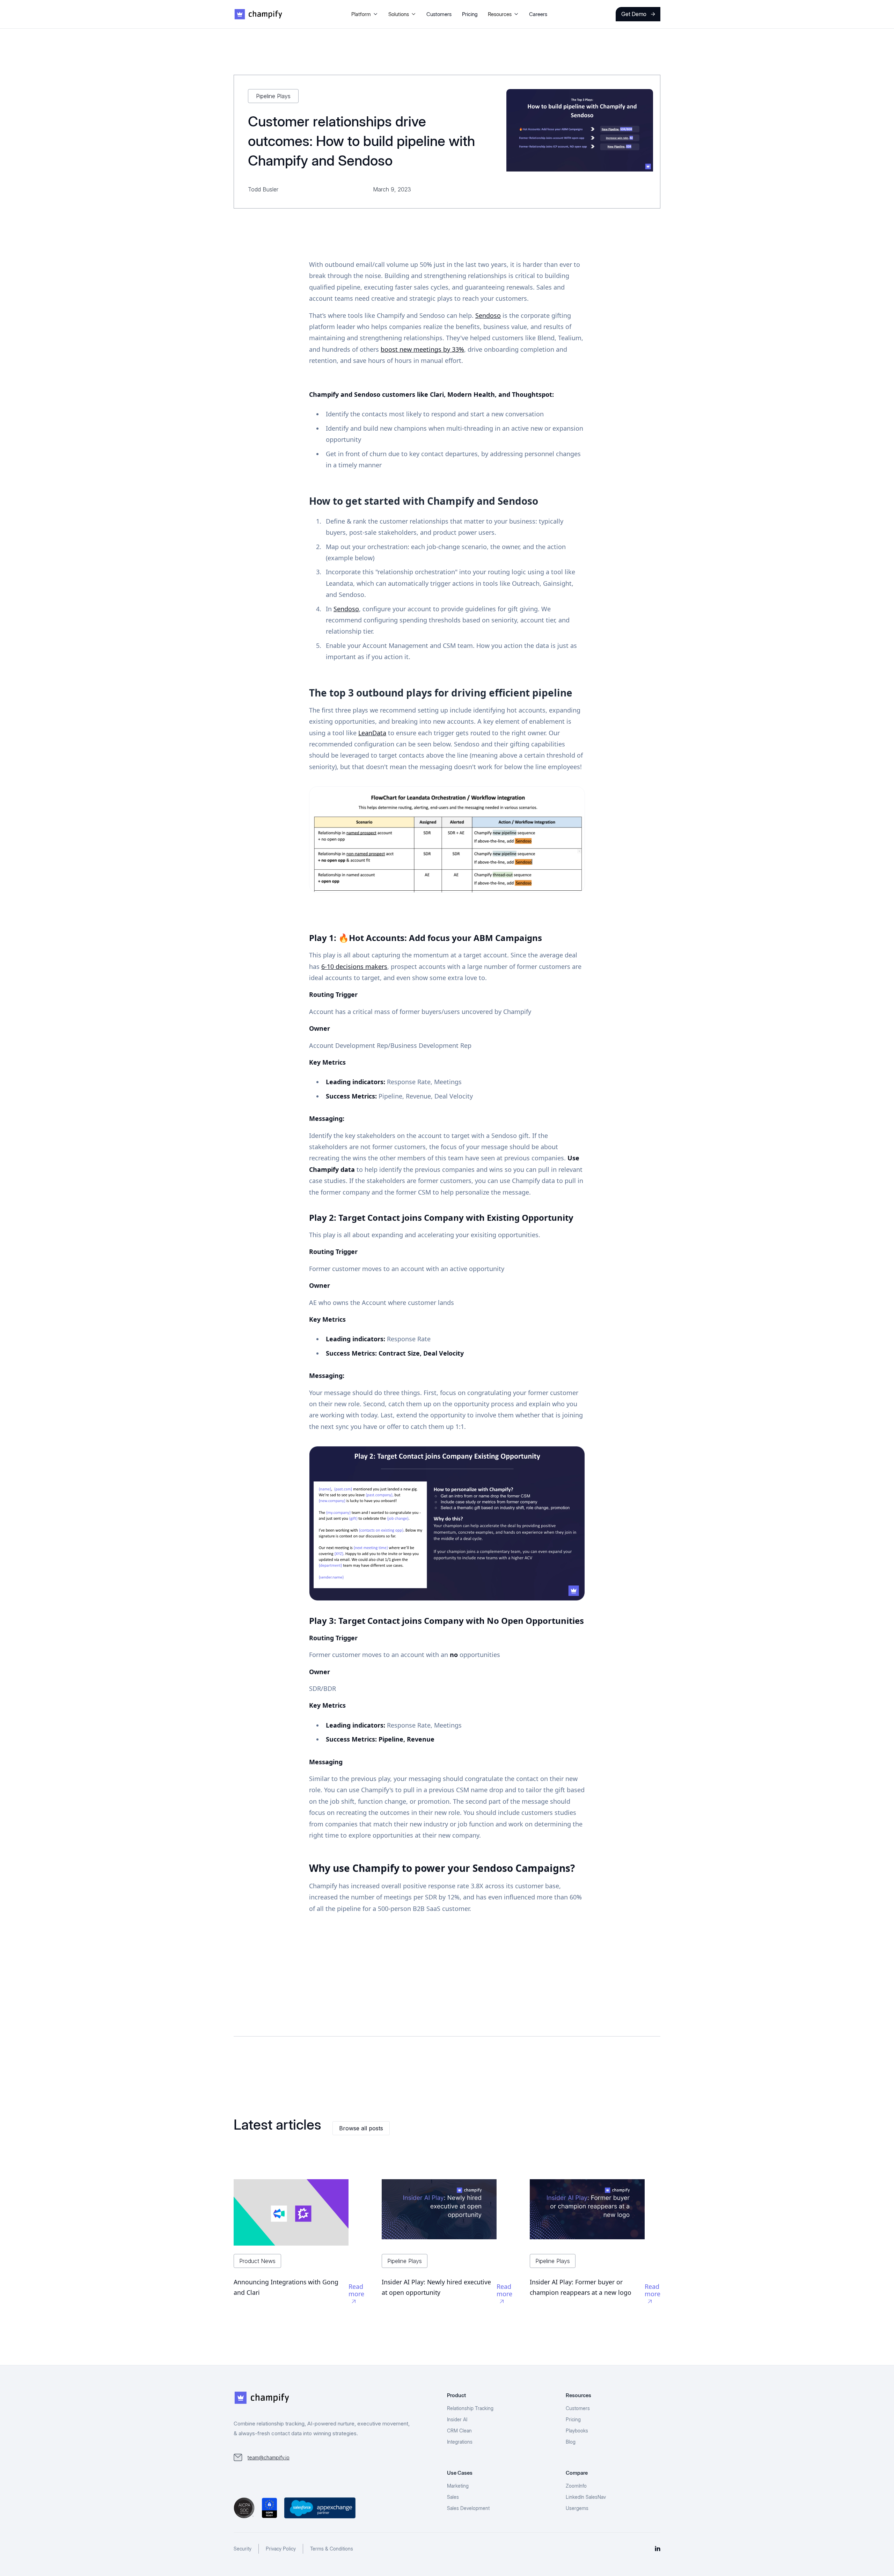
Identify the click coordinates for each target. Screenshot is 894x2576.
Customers (439, 14)
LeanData (372, 733)
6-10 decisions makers (354, 966)
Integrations (460, 2442)
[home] (258, 14)
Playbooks (577, 2431)
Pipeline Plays (273, 96)
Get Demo (638, 14)
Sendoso (488, 315)
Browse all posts (361, 2128)
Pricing (470, 14)
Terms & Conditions (332, 2549)
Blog (571, 2442)
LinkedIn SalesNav (586, 2497)
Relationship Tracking (470, 2408)
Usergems (577, 2508)
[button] (365, 14)
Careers (538, 14)
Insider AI (457, 2419)
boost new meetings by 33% (422, 349)
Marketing (458, 2486)
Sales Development (468, 2508)
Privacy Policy (281, 2549)
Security (243, 2549)
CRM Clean (459, 2431)
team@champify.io (269, 2457)
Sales (453, 2497)
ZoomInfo (576, 2486)
